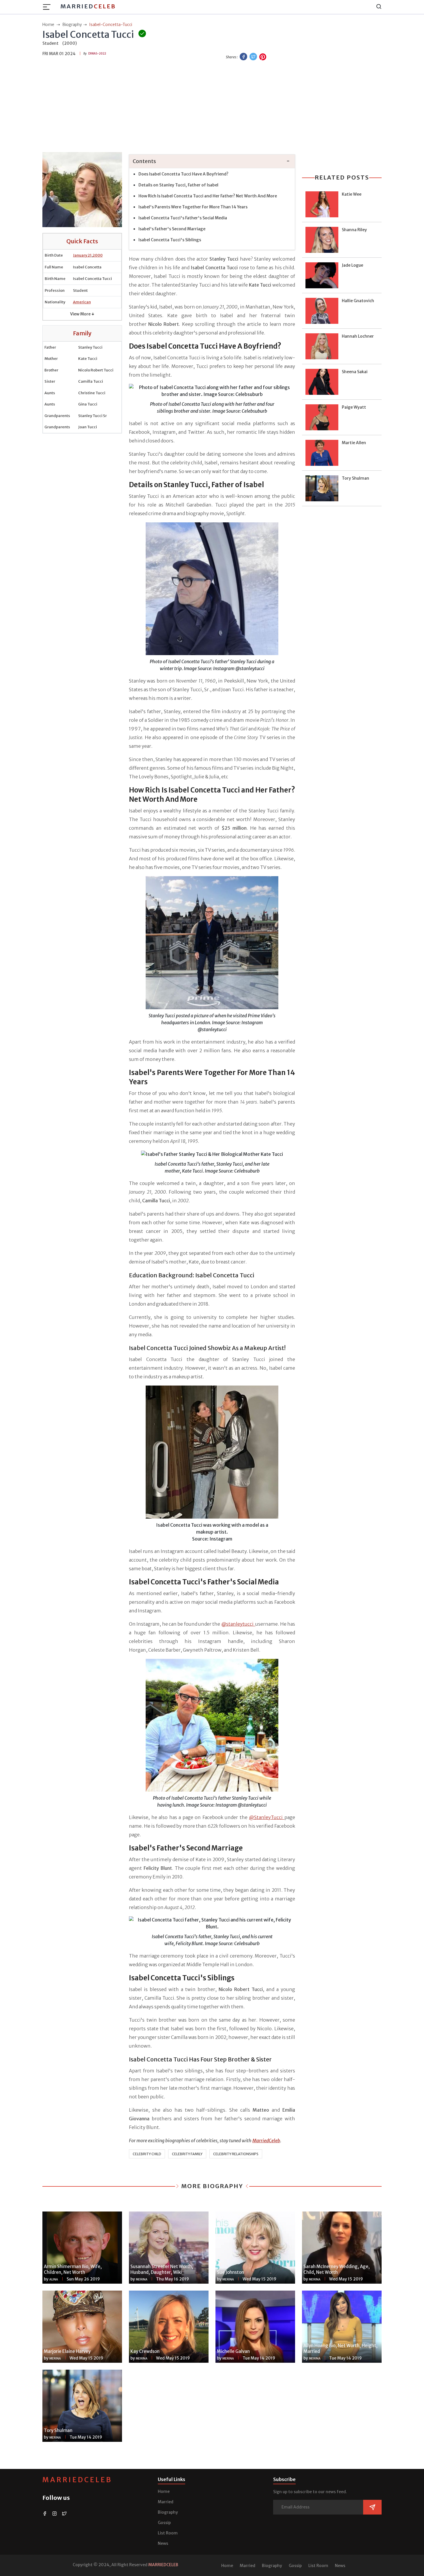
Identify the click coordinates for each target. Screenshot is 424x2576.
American (82, 302)
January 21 (82, 255)
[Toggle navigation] (48, 7)
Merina (142, 2279)
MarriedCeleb (77, 2480)
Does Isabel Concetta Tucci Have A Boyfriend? (184, 174)
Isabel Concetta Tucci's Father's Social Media (183, 218)
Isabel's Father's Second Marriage (172, 229)
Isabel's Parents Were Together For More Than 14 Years (193, 207)
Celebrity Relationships (236, 2154)
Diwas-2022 (97, 54)
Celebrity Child (147, 2154)
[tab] (212, 161)
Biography (168, 2512)
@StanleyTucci (267, 1817)
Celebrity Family (187, 2154)
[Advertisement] (212, 107)
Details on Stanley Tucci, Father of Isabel (179, 185)
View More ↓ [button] (82, 314)
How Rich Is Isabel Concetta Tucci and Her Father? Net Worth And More (208, 196)
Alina (54, 2279)
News (163, 2543)
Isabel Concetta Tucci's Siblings (170, 240)
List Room (168, 2533)
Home (164, 2491)
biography (72, 25)
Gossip (164, 2523)
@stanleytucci (238, 1624)
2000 (98, 255)
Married (88, 6)
